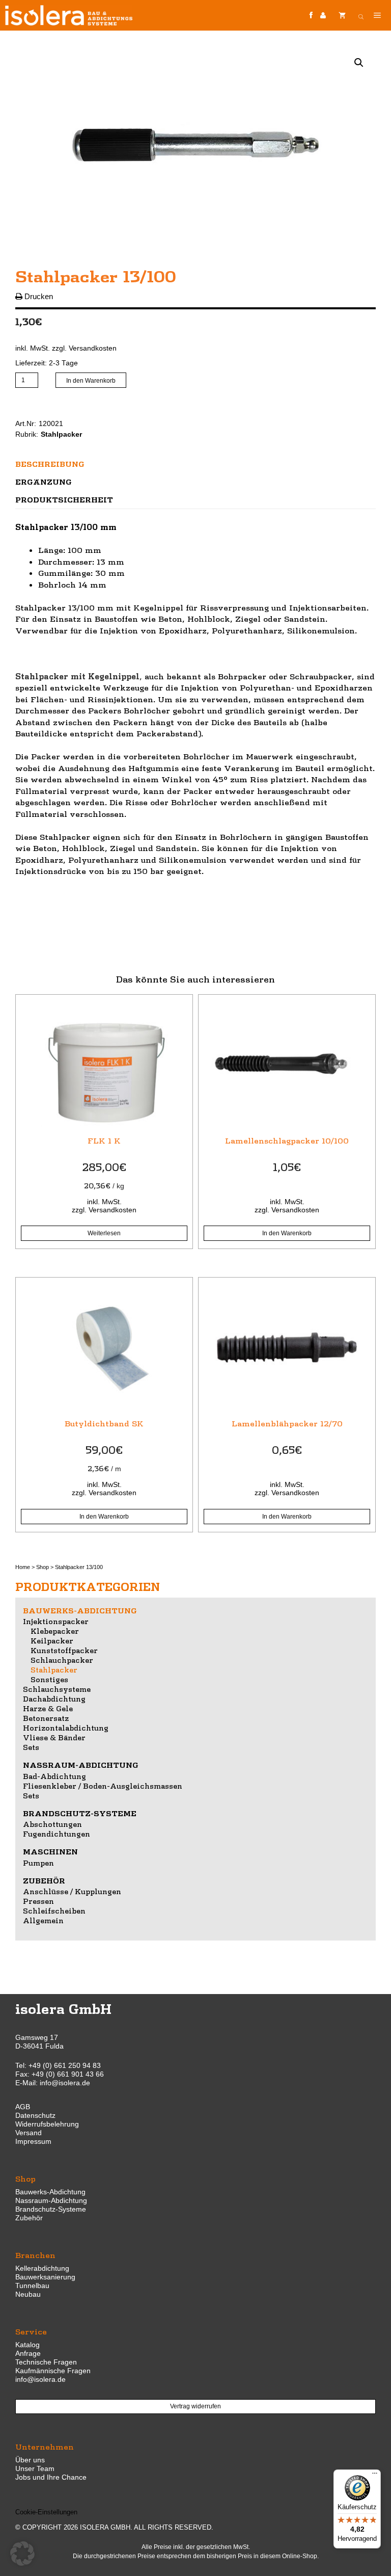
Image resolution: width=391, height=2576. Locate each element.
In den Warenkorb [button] (287, 1233)
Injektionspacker (56, 1621)
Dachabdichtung (54, 1698)
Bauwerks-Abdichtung (80, 1610)
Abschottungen (52, 1824)
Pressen (38, 1901)
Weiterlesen (104, 1233)
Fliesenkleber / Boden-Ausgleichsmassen (103, 1786)
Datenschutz (35, 2115)
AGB (23, 2107)
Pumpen (38, 1863)
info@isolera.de (65, 2083)
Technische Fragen (46, 2362)
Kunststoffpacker (64, 1650)
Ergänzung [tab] (44, 482)
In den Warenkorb (91, 381)
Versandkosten (93, 348)
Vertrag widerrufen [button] (195, 2406)
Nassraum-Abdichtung (81, 1765)
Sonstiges (49, 1679)
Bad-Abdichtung (54, 1776)
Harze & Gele (48, 1708)
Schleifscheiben (54, 1910)
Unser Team (35, 2468)
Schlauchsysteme (57, 1689)
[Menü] (375, 2476)
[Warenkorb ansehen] (342, 15)
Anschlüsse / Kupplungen (72, 1891)
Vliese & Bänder (54, 1737)
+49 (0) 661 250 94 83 (65, 2065)
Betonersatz (46, 1718)
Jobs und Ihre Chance (51, 2477)
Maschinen (50, 1851)
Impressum (33, 2141)
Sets (31, 1747)
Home (23, 1567)
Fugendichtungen (57, 1834)
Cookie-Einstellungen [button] (46, 2512)
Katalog (27, 2345)
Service (31, 2331)
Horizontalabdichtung (66, 1728)
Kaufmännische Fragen (53, 2371)
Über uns (30, 2460)
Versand (29, 2133)
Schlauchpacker (62, 1660)
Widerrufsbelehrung (47, 2124)
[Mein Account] (323, 16)
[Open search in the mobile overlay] (361, 15)
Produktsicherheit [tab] (64, 499)
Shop (43, 1567)
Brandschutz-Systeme (80, 1813)
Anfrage (28, 2353)
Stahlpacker (61, 434)
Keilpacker (52, 1640)
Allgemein (43, 1920)
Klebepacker (55, 1631)
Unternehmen (45, 2446)
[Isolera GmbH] (69, 15)
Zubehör (44, 1880)
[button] (359, 63)
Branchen (35, 2255)
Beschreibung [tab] (50, 464)
